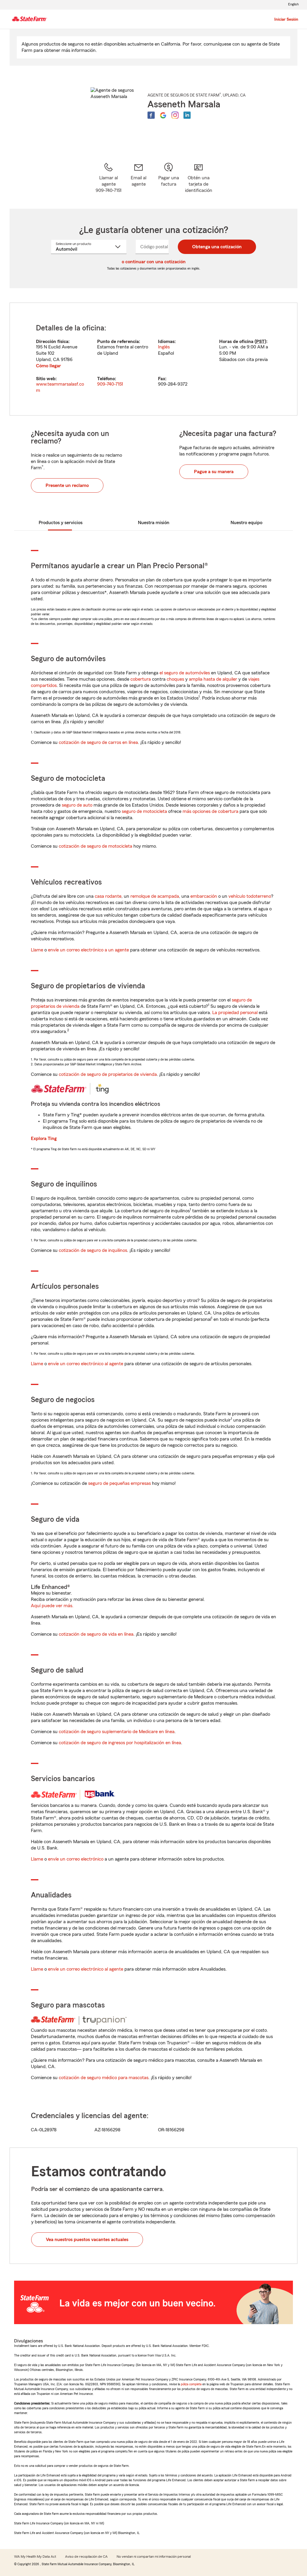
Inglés (164, 347)
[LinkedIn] (187, 115)
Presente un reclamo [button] (67, 485)
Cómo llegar (48, 366)
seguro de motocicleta (144, 811)
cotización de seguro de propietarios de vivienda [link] (108, 1074)
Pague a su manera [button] (214, 472)
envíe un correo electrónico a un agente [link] (88, 950)
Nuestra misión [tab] (154, 523)
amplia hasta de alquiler (213, 679)
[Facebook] (151, 115)
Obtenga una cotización (217, 247)
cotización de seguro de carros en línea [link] (98, 742)
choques (175, 679)
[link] (139, 178)
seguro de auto (77, 805)
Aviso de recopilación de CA (86, 2557)
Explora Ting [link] (44, 1139)
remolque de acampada (155, 896)
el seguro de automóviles (185, 673)
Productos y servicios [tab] (61, 523)
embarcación (204, 896)
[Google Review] (163, 115)
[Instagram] (175, 115)
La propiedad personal (235, 1013)
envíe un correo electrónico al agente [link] (86, 1364)
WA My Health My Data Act (35, 2557)
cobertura (141, 679)
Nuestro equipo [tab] (246, 523)
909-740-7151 (110, 384)
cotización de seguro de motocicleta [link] (95, 846)
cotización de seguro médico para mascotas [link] (104, 2078)
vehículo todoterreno (250, 896)
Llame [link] (37, 950)
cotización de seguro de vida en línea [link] (96, 1634)
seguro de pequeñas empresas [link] (119, 1483)
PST (260, 342)
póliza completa (191, 2384)
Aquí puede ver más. (52, 1606)
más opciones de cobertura (210, 811)
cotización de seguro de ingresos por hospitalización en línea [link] (120, 1743)
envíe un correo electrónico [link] (76, 1859)
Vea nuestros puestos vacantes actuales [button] (87, 2240)
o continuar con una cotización (154, 262)
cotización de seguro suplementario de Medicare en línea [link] (117, 1732)
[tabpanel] (153, 359)
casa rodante (108, 896)
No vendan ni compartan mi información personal (154, 2557)
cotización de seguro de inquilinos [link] (93, 1250)
